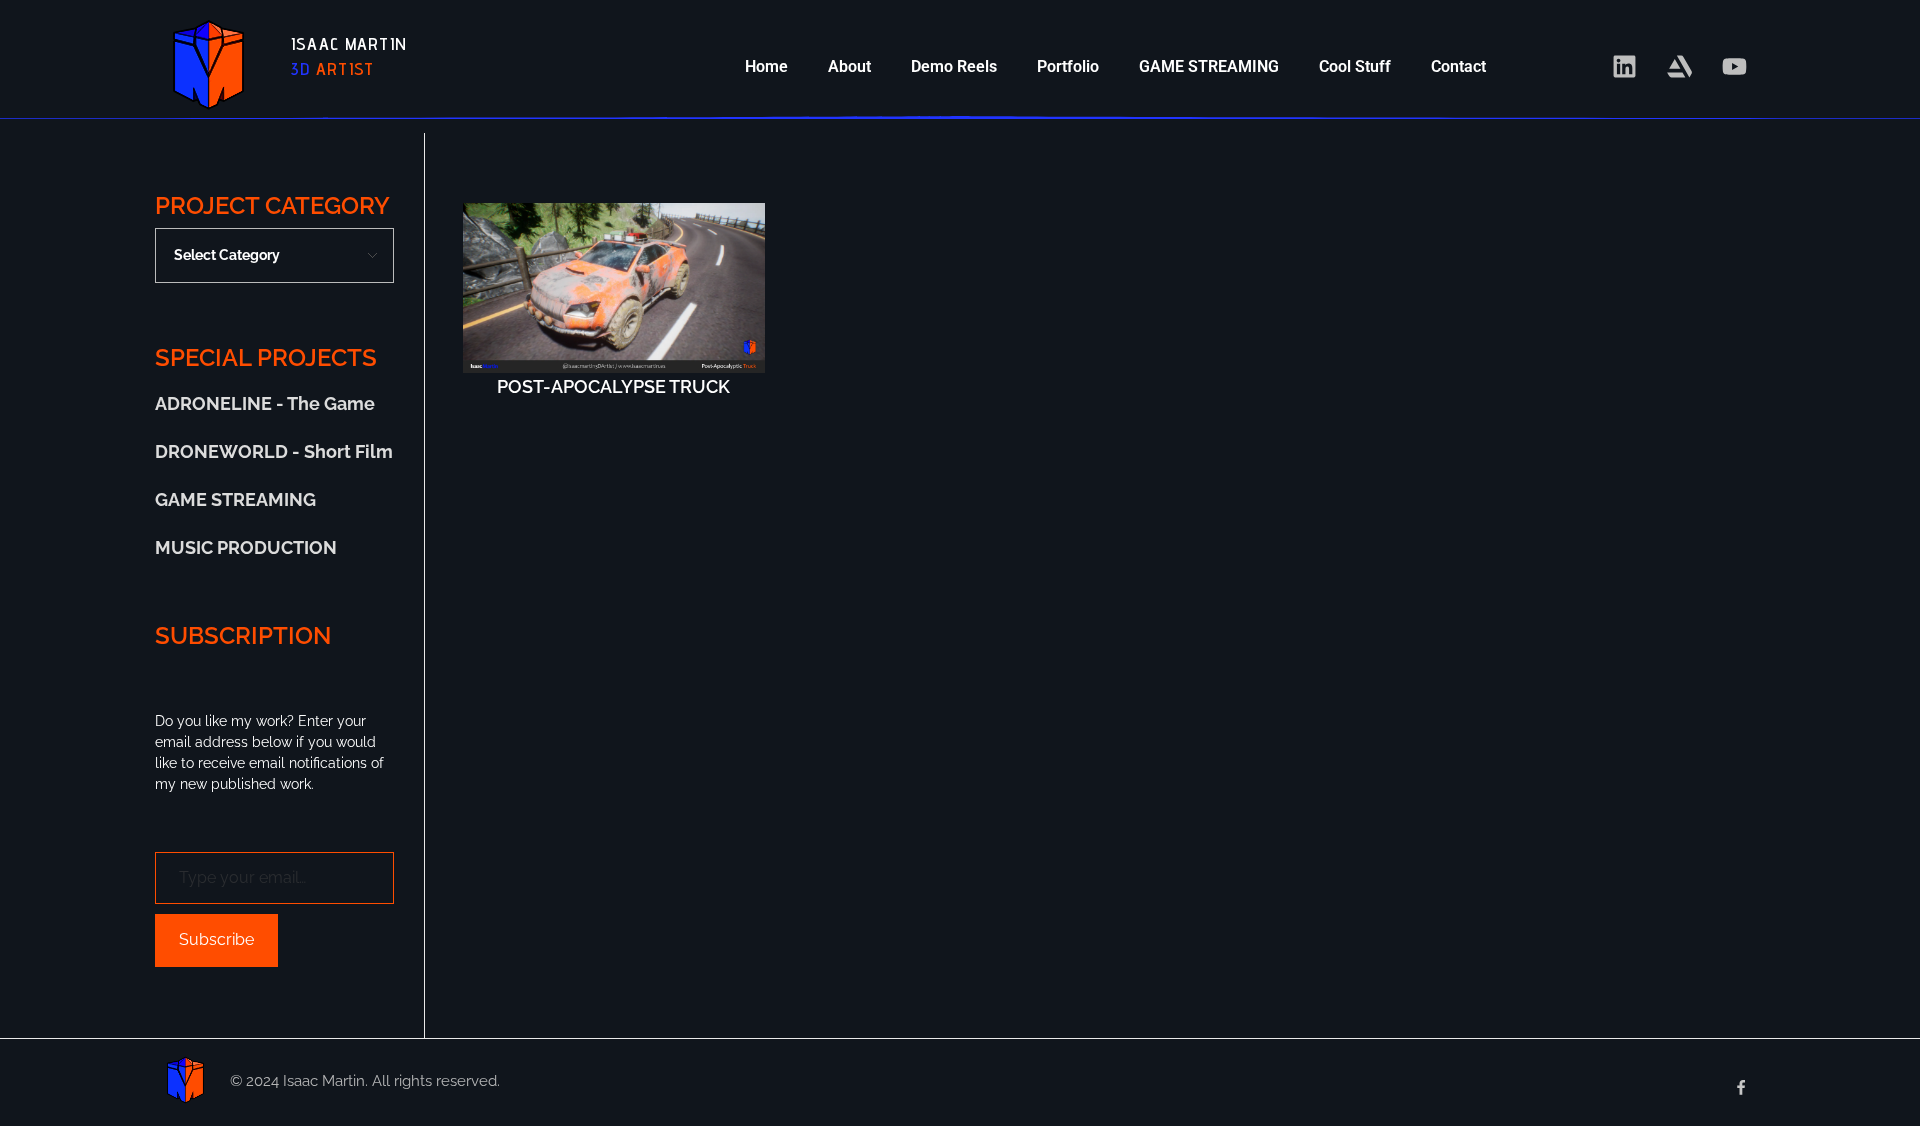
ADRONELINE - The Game (265, 403)
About (849, 66)
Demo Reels (954, 66)
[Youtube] (1735, 67)
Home (766, 66)
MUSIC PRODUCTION (246, 547)
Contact (1458, 66)
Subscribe (216, 939)
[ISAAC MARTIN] (208, 63)
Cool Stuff (1355, 66)
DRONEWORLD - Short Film (274, 451)
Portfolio (1068, 66)
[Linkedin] (1625, 67)
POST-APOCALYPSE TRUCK (613, 386)
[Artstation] (1680, 67)
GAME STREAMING (1209, 66)
